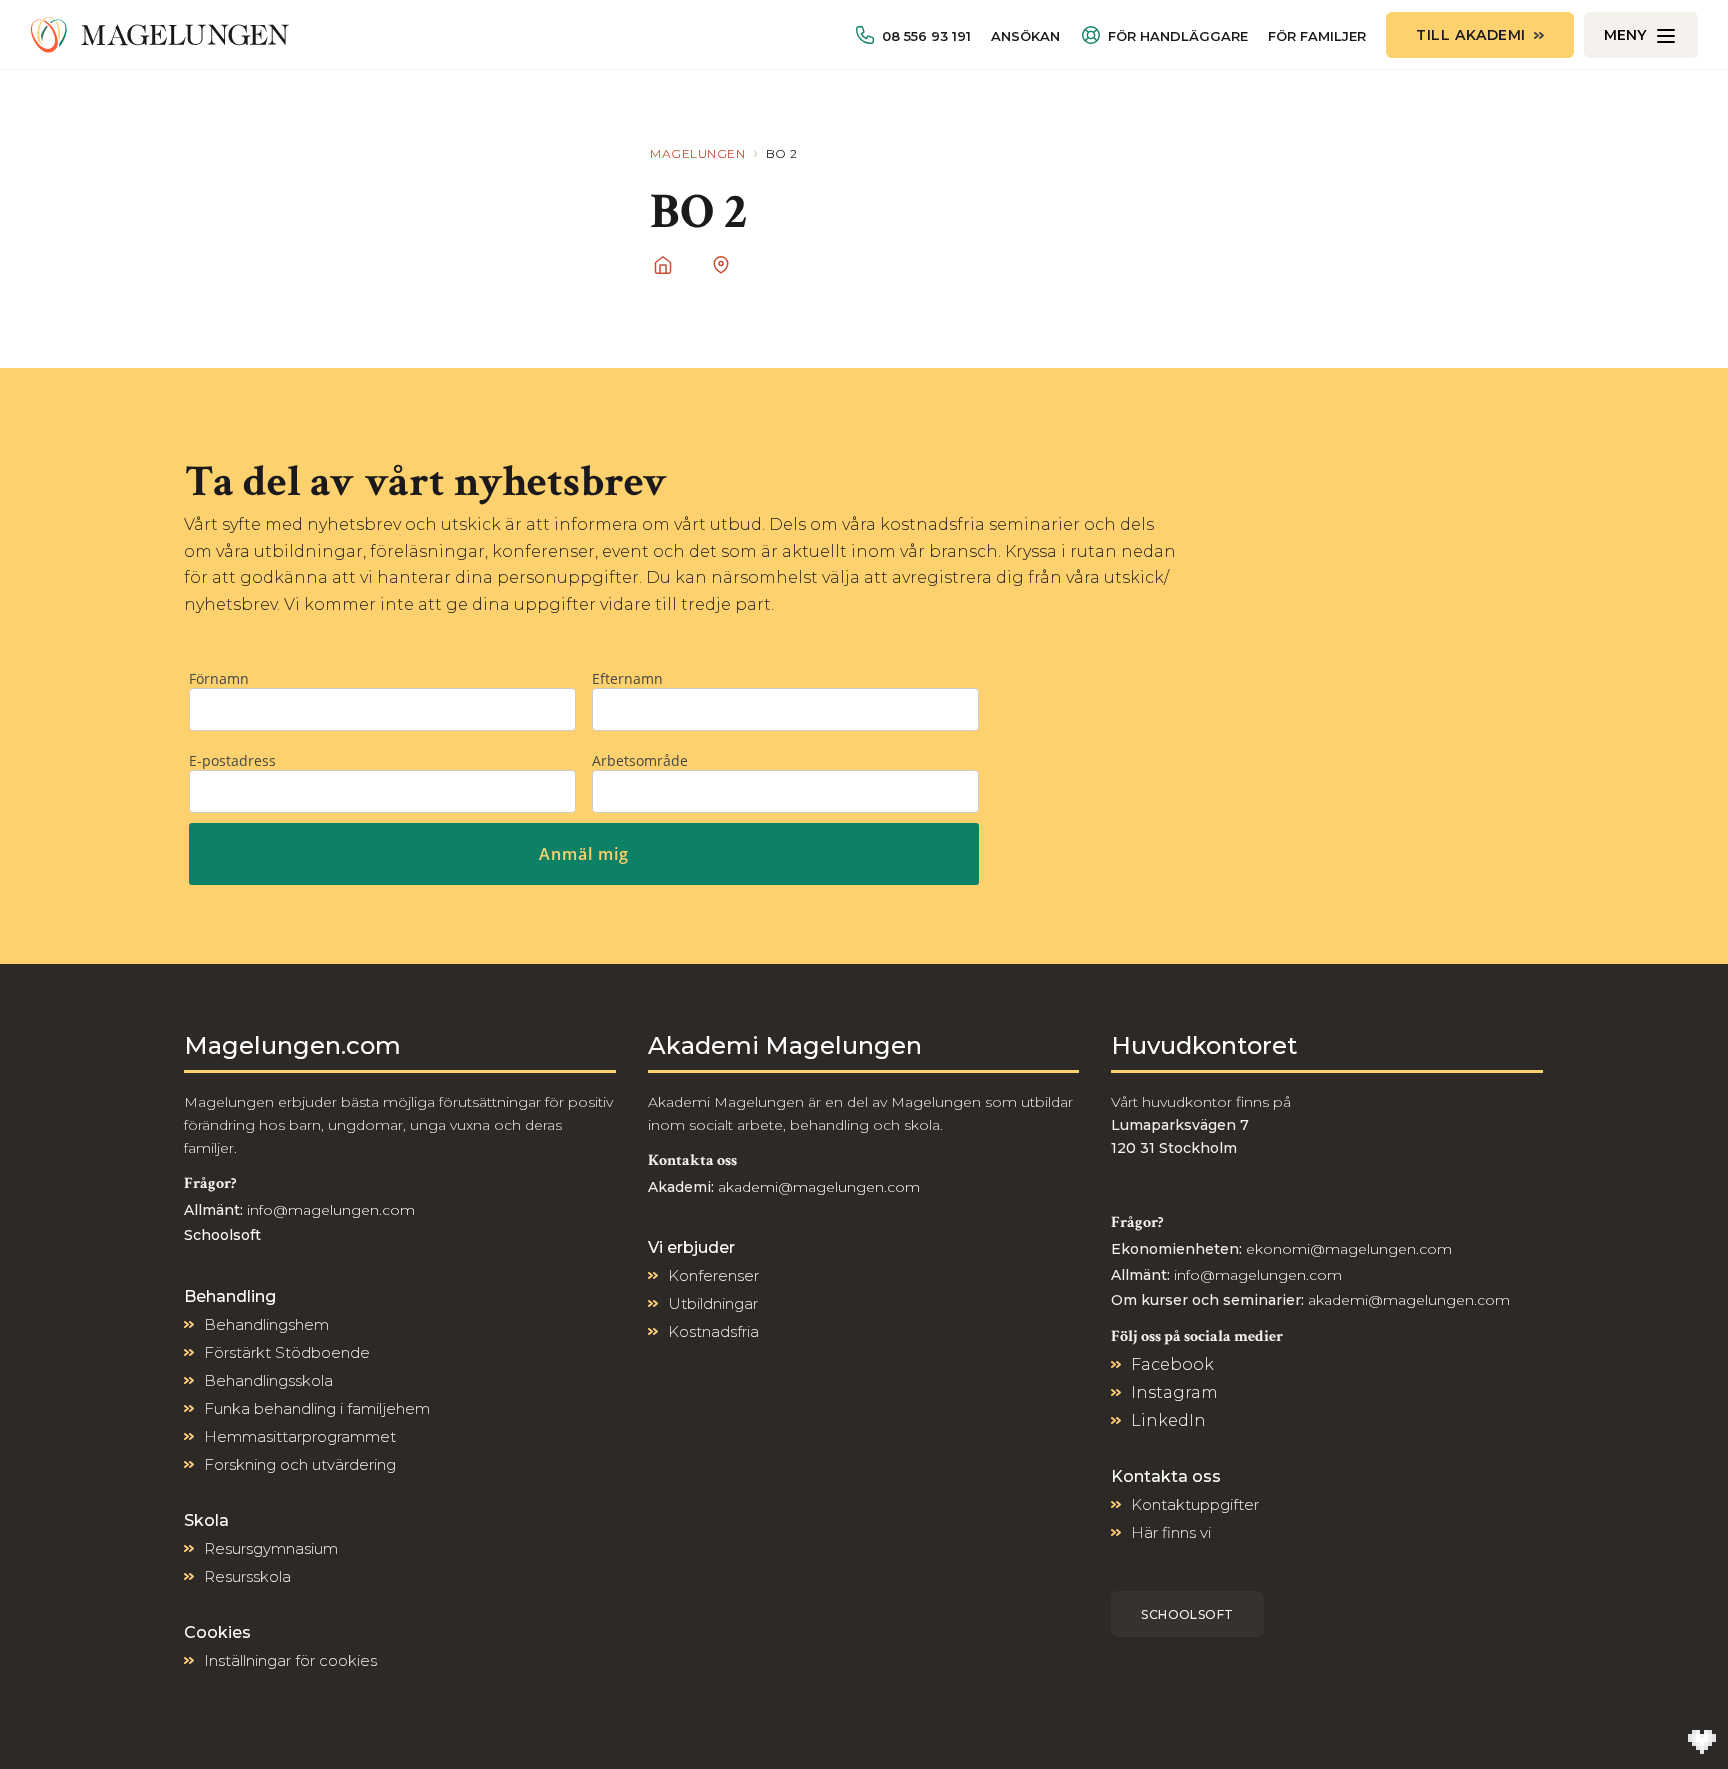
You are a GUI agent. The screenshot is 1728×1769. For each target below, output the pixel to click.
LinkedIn (1168, 1420)
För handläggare (1178, 36)
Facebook (1172, 1364)
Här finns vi (1171, 1532)
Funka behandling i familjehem (317, 1408)
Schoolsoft (1187, 1614)
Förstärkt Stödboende (287, 1352)
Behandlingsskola (268, 1380)
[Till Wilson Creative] (1702, 1743)
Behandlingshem (266, 1324)
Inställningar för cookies (290, 1660)
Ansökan (1025, 36)
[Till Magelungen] (160, 35)
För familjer (1317, 36)
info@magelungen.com (329, 1210)
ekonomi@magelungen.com (1349, 1249)
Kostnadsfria (713, 1331)
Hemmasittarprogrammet (300, 1436)
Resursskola (247, 1576)
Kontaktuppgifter (1195, 1504)
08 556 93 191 (926, 36)
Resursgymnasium (271, 1548)
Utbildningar (713, 1303)
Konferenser (713, 1275)
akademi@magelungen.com (819, 1187)
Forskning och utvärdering (300, 1464)
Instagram (1174, 1392)
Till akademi (1471, 35)
